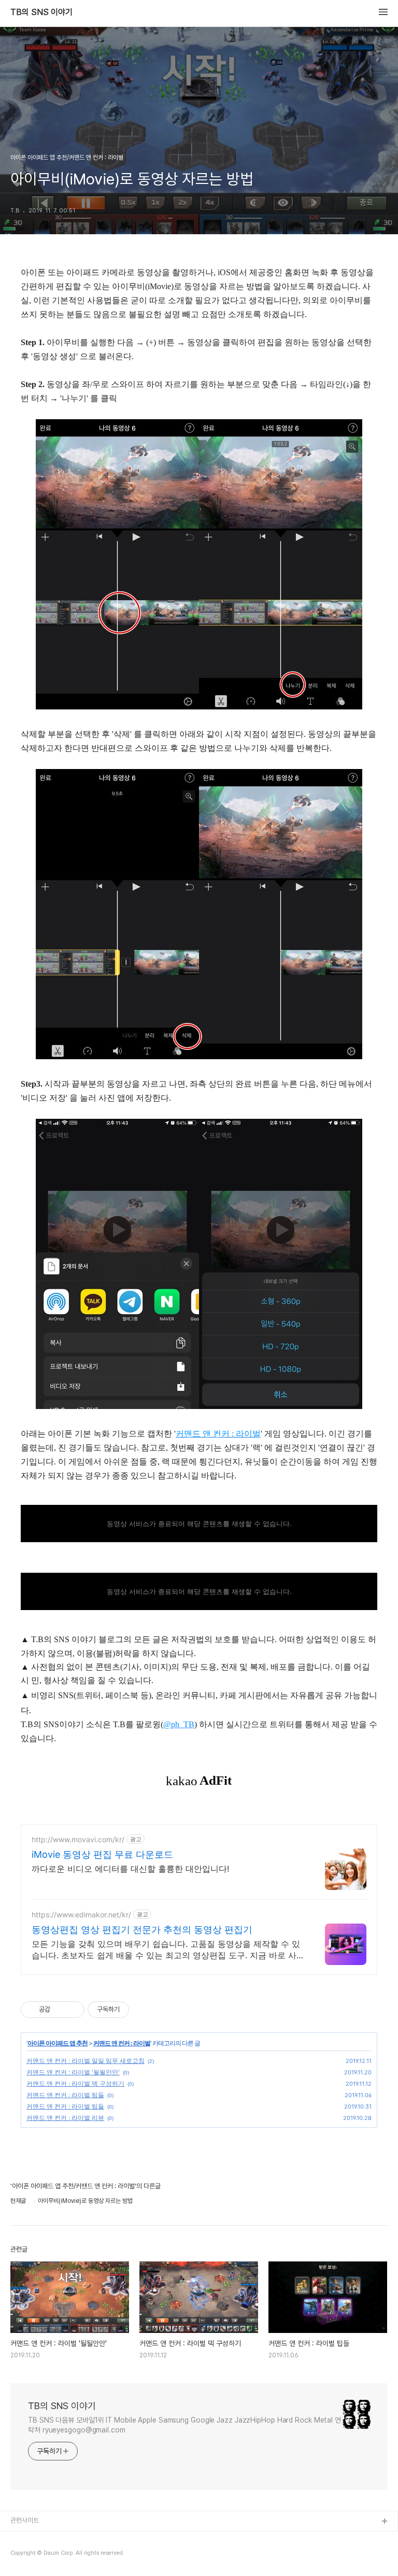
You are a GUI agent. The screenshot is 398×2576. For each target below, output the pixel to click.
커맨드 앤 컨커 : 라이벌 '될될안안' (73, 2072)
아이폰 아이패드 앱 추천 (58, 2043)
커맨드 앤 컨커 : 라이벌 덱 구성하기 (75, 2083)
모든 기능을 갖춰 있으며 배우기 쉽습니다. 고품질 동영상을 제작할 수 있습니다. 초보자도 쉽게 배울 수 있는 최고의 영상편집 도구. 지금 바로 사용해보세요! (166, 1950)
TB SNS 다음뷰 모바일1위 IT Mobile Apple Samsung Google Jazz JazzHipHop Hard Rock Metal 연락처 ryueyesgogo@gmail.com (184, 2425)
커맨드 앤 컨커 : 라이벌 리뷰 (65, 2118)
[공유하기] (60, 2010)
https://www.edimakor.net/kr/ (81, 1915)
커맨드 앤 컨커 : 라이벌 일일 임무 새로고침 (86, 2061)
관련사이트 (25, 2520)
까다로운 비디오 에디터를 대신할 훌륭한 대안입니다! (130, 1869)
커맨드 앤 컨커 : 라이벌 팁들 (65, 2095)
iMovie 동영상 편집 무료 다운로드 (102, 1854)
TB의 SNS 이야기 (41, 12)
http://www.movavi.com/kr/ (78, 1839)
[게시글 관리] (73, 2010)
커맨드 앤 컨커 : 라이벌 (122, 2043)
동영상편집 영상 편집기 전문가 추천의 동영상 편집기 (142, 1930)
